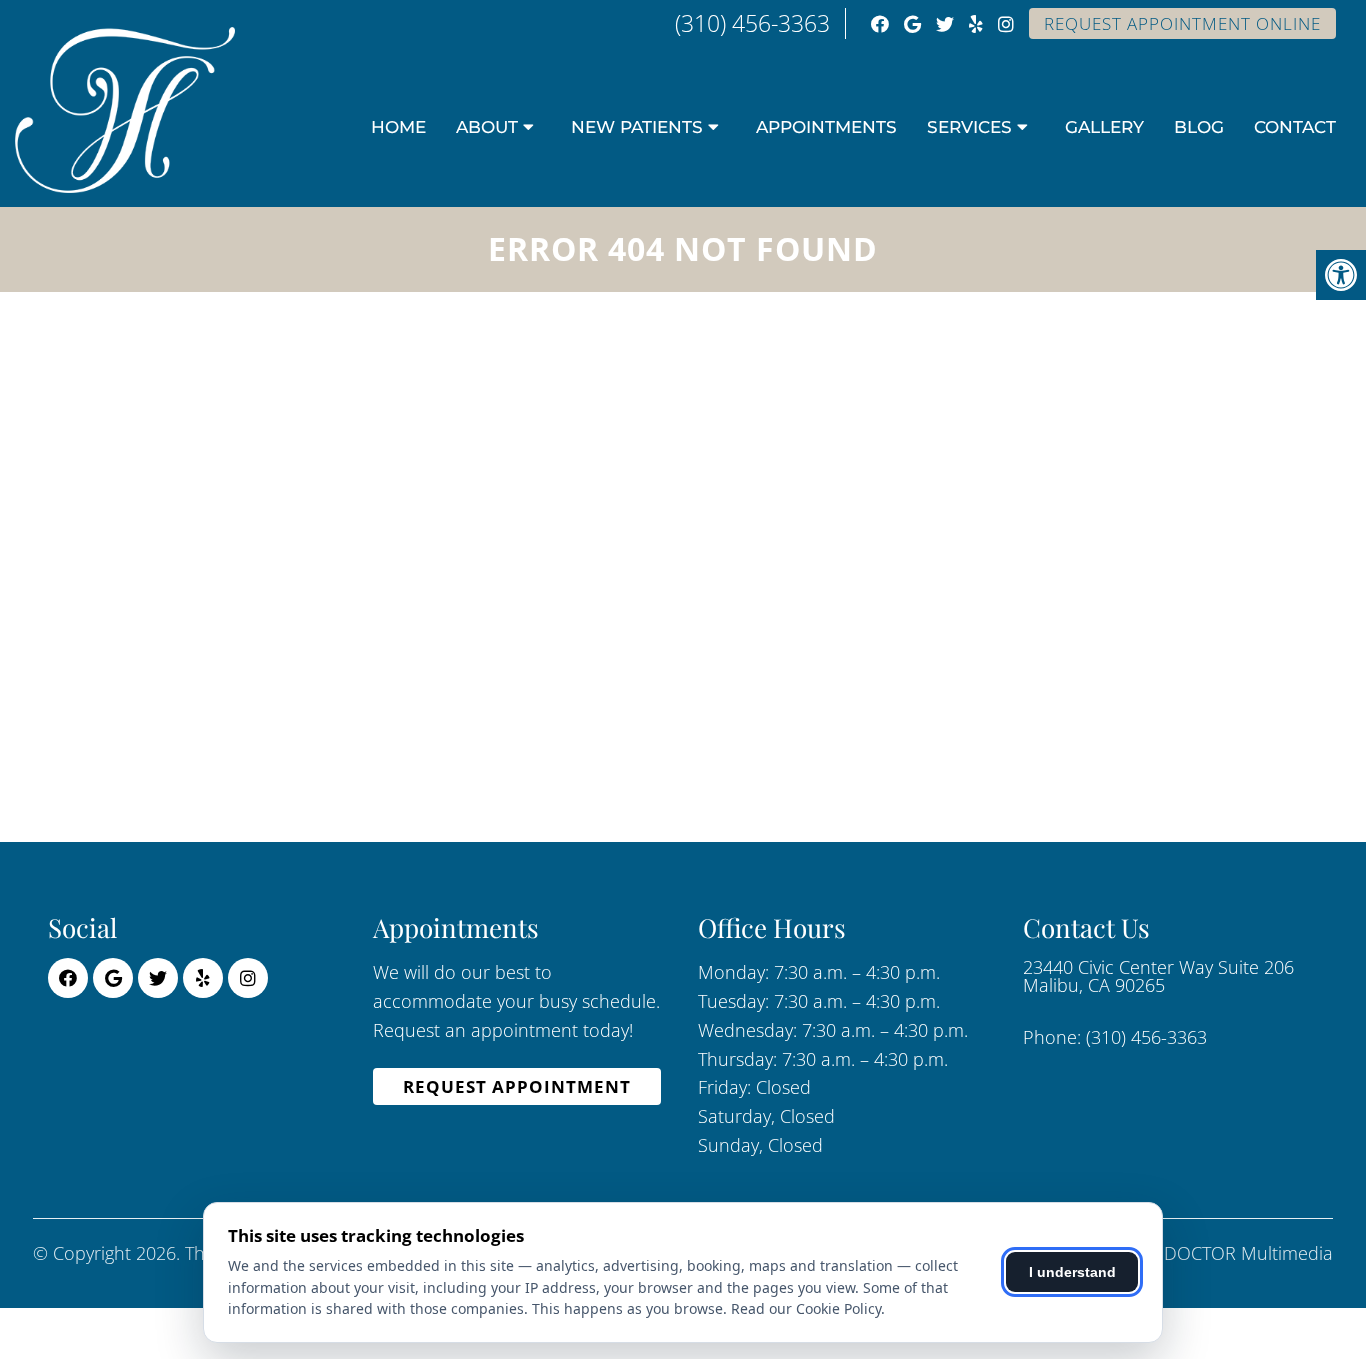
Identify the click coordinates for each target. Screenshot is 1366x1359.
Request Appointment (517, 1086)
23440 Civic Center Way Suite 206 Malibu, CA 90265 (1158, 976)
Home (398, 127)
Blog (1199, 127)
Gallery (1104, 127)
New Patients (637, 127)
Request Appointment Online (1182, 23)
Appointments (826, 127)
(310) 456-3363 (752, 23)
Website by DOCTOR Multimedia (1201, 1253)
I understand (1072, 1272)
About (487, 127)
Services (969, 127)
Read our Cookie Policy (806, 1308)
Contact (1295, 127)
